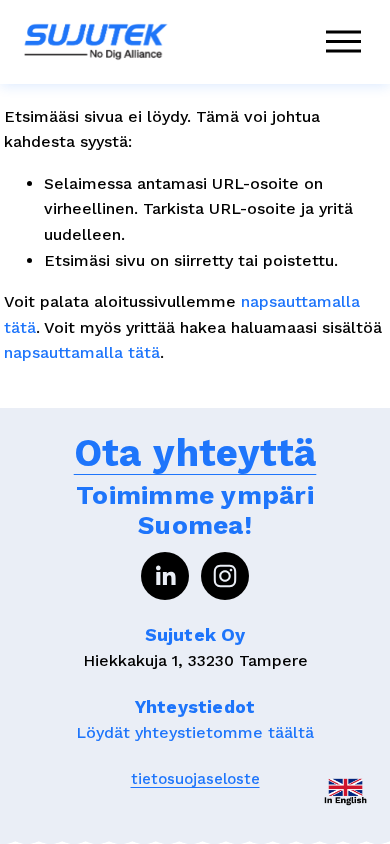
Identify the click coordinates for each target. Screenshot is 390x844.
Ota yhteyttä (195, 453)
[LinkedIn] (165, 576)
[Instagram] (225, 576)
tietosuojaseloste (195, 779)
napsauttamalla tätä (82, 352)
